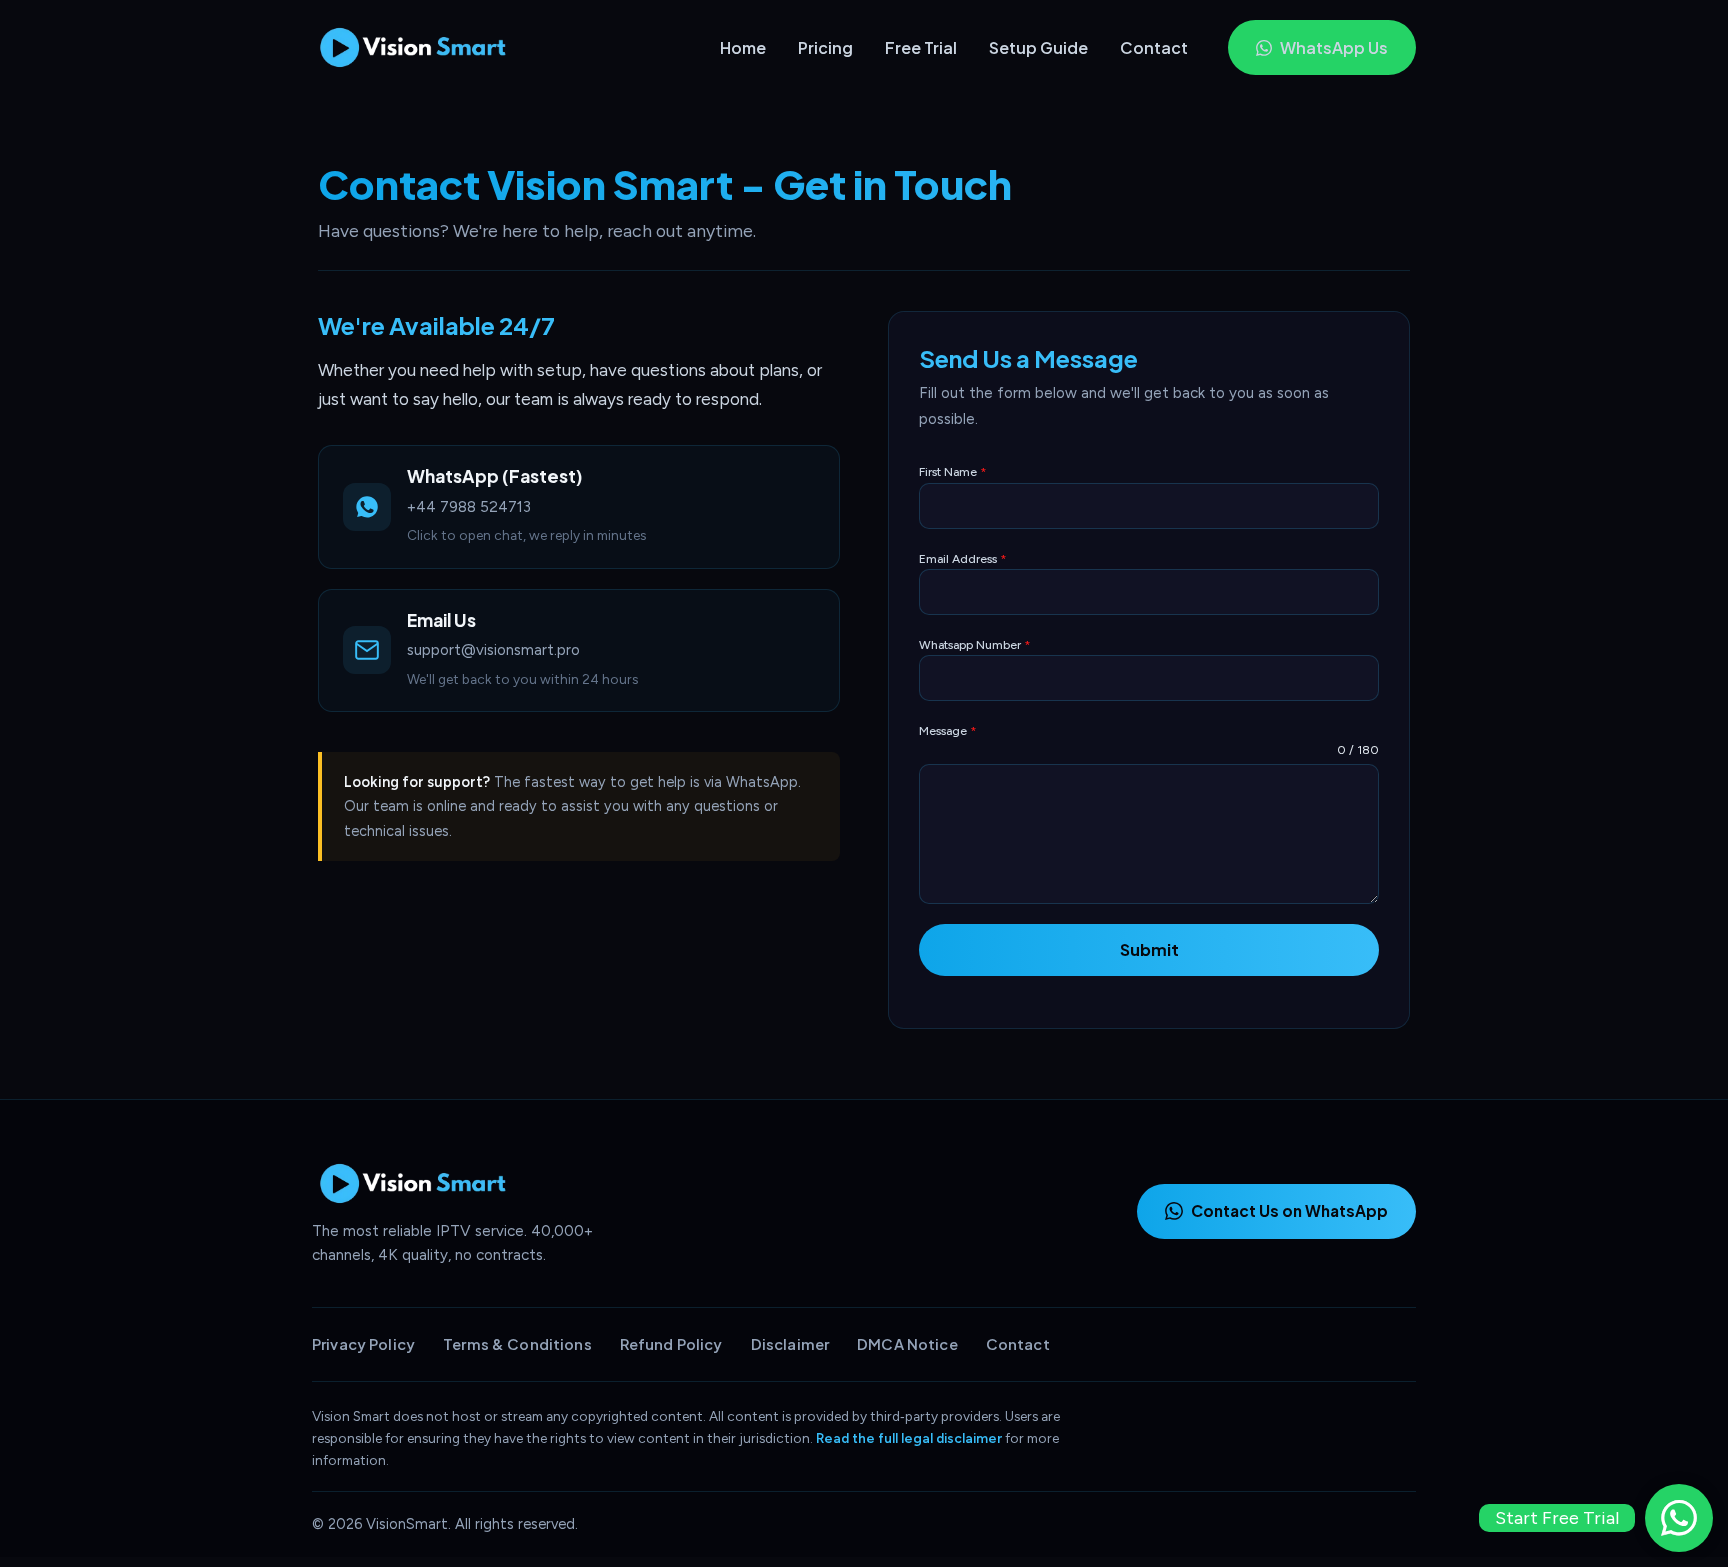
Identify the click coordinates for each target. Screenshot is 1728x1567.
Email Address (962, 559)
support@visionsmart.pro (493, 650)
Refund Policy (671, 1344)
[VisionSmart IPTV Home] (421, 47)
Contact (1154, 47)
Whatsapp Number (974, 645)
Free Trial (921, 47)
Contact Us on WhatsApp (1289, 1210)
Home (743, 47)
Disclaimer (790, 1344)
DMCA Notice (907, 1344)
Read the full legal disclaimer (909, 1438)
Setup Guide (1038, 47)
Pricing (825, 47)
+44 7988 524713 (469, 507)
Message (947, 731)
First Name (952, 472)
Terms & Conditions (517, 1344)
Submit (1149, 949)
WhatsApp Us (1334, 47)
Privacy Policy (363, 1344)
